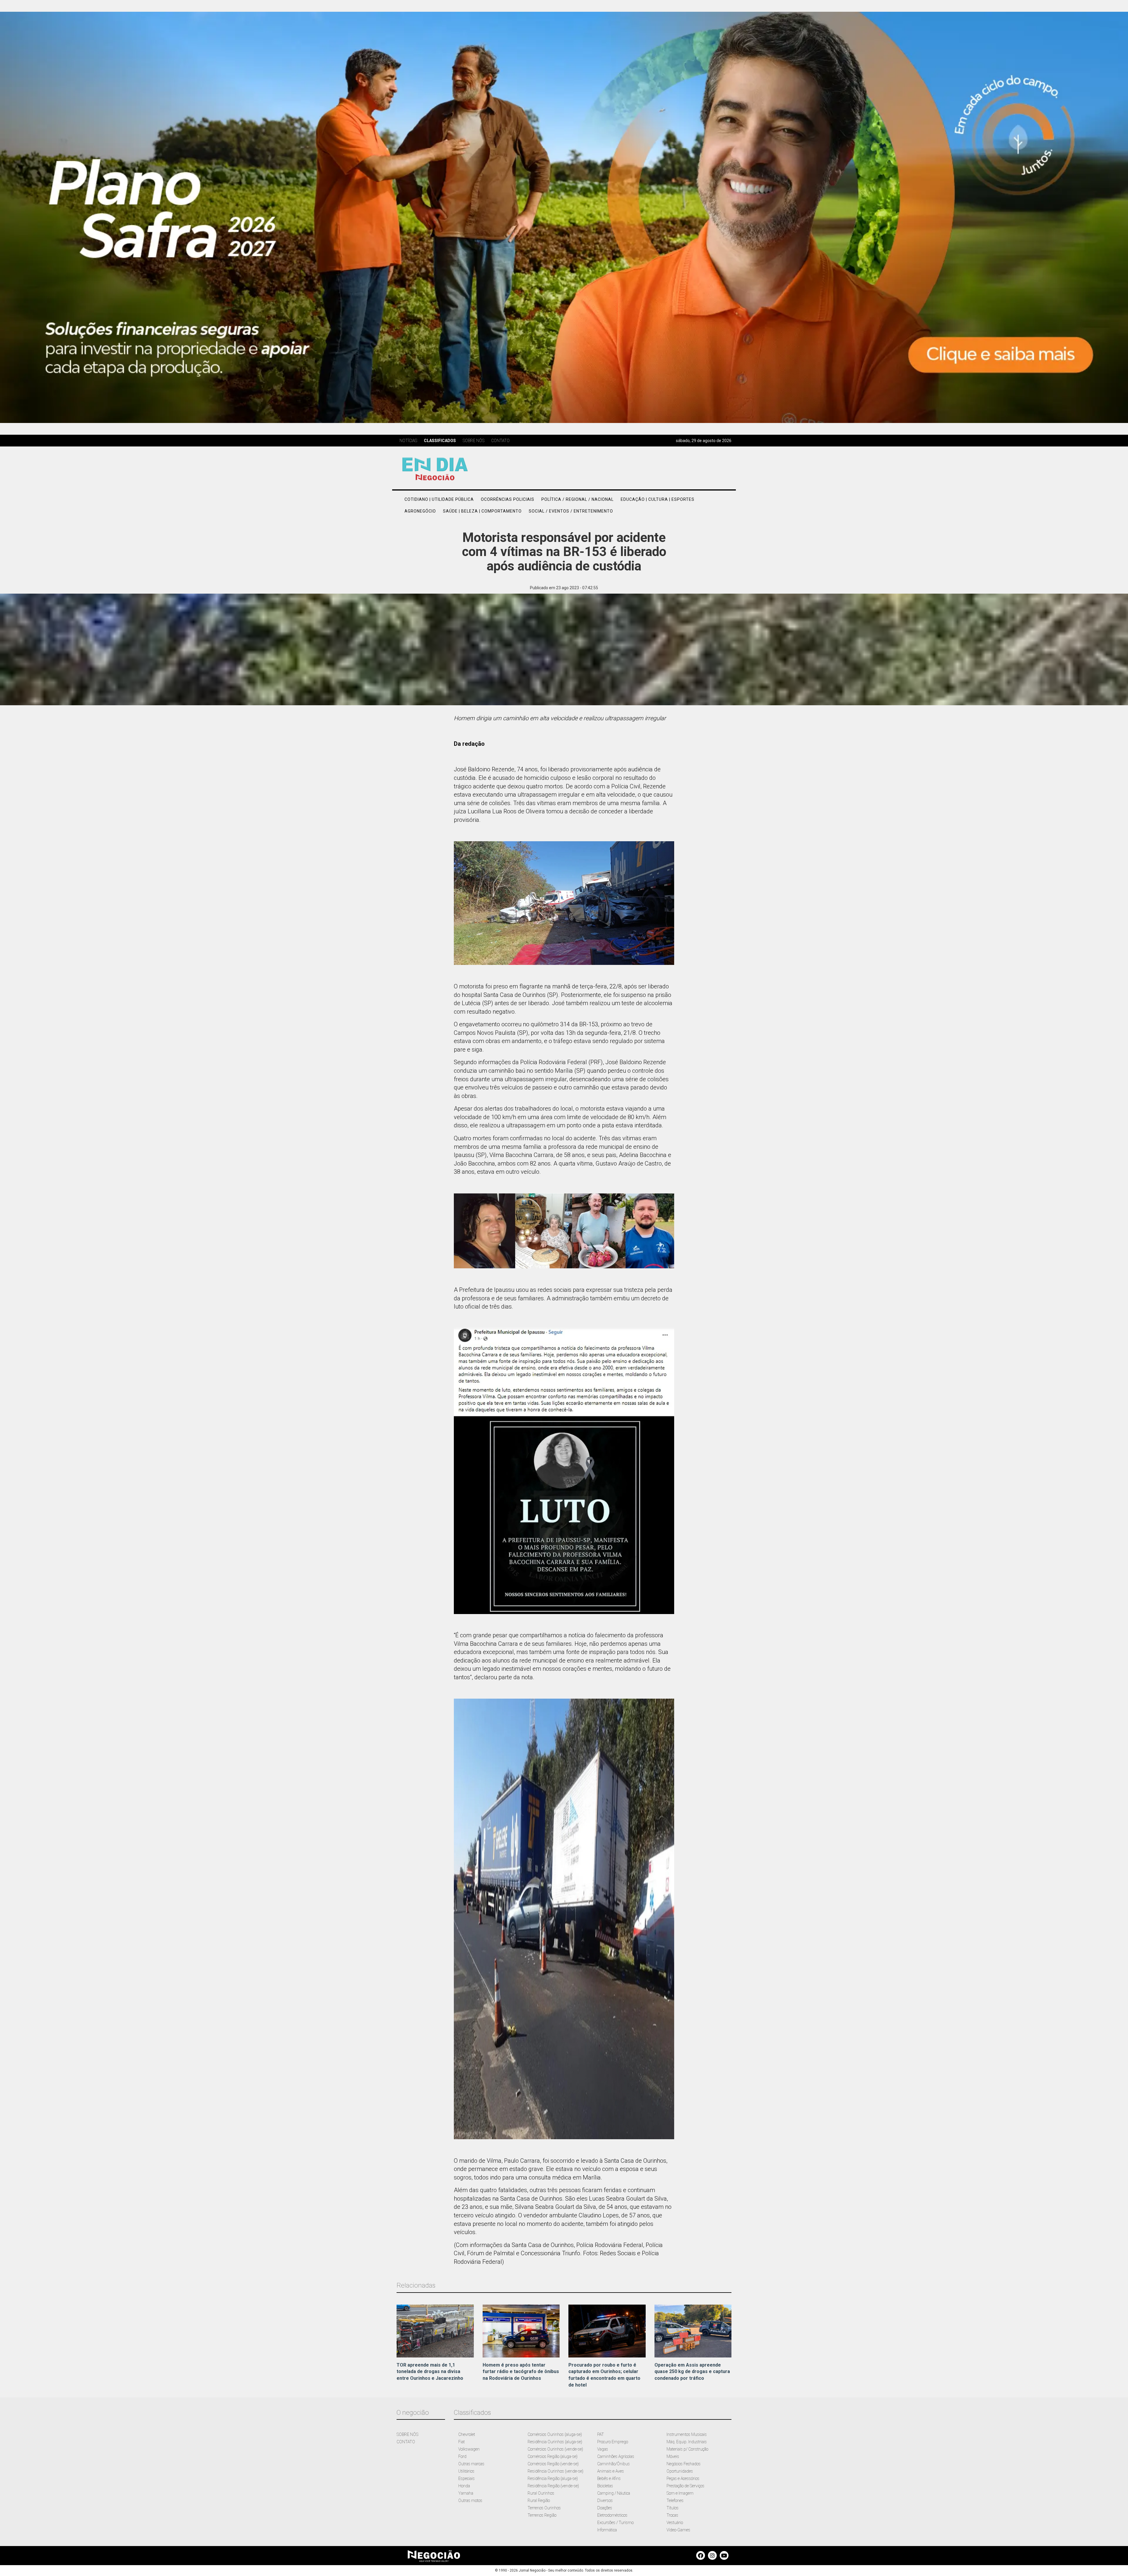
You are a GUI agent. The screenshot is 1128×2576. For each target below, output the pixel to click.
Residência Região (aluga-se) (553, 2478)
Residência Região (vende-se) (553, 2486)
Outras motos (470, 2501)
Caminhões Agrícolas (616, 2456)
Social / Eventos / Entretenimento (571, 511)
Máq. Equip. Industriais (687, 2442)
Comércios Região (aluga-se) (553, 2456)
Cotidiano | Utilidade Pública (439, 499)
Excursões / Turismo (615, 2523)
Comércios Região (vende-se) (553, 2464)
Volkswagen (469, 2449)
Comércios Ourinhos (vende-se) (555, 2449)
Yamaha (466, 2493)
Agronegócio (420, 511)
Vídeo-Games (678, 2530)
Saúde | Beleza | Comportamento (482, 511)
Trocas (672, 2515)
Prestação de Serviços (685, 2486)
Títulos (673, 2508)
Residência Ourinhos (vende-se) (555, 2471)
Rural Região (539, 2501)
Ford (462, 2456)
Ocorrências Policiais (508, 499)
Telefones (675, 2501)
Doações (605, 2508)
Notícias (408, 441)
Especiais (466, 2478)
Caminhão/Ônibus (613, 2464)
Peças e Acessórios (683, 2478)
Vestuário (675, 2523)
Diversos (605, 2501)
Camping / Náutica (614, 2493)
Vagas (603, 2449)
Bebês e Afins (609, 2478)
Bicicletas (605, 2486)
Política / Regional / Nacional (578, 499)
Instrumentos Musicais (687, 2434)
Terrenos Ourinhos (544, 2508)
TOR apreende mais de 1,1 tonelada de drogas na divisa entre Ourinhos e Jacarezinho (430, 2372)
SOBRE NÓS (407, 2434)
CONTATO (406, 2442)
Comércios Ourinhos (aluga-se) (555, 2434)
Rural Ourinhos (541, 2493)
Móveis (673, 2456)
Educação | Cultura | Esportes (658, 499)
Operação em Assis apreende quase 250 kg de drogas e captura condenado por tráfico (692, 2372)
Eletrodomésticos (612, 2515)
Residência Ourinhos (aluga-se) (555, 2442)
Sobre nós (474, 441)
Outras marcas (471, 2464)
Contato (500, 441)
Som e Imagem (680, 2493)
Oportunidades (680, 2471)
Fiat (461, 2442)
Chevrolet (467, 2434)
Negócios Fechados (684, 2464)
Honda (464, 2486)
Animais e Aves (611, 2471)
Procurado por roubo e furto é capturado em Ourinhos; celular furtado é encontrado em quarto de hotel (604, 2375)
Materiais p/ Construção (687, 2449)
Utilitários (466, 2471)
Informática (607, 2530)
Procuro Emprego (613, 2442)
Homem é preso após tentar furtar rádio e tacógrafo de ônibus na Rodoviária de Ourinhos (521, 2372)
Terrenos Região (542, 2515)
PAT (601, 2434)
